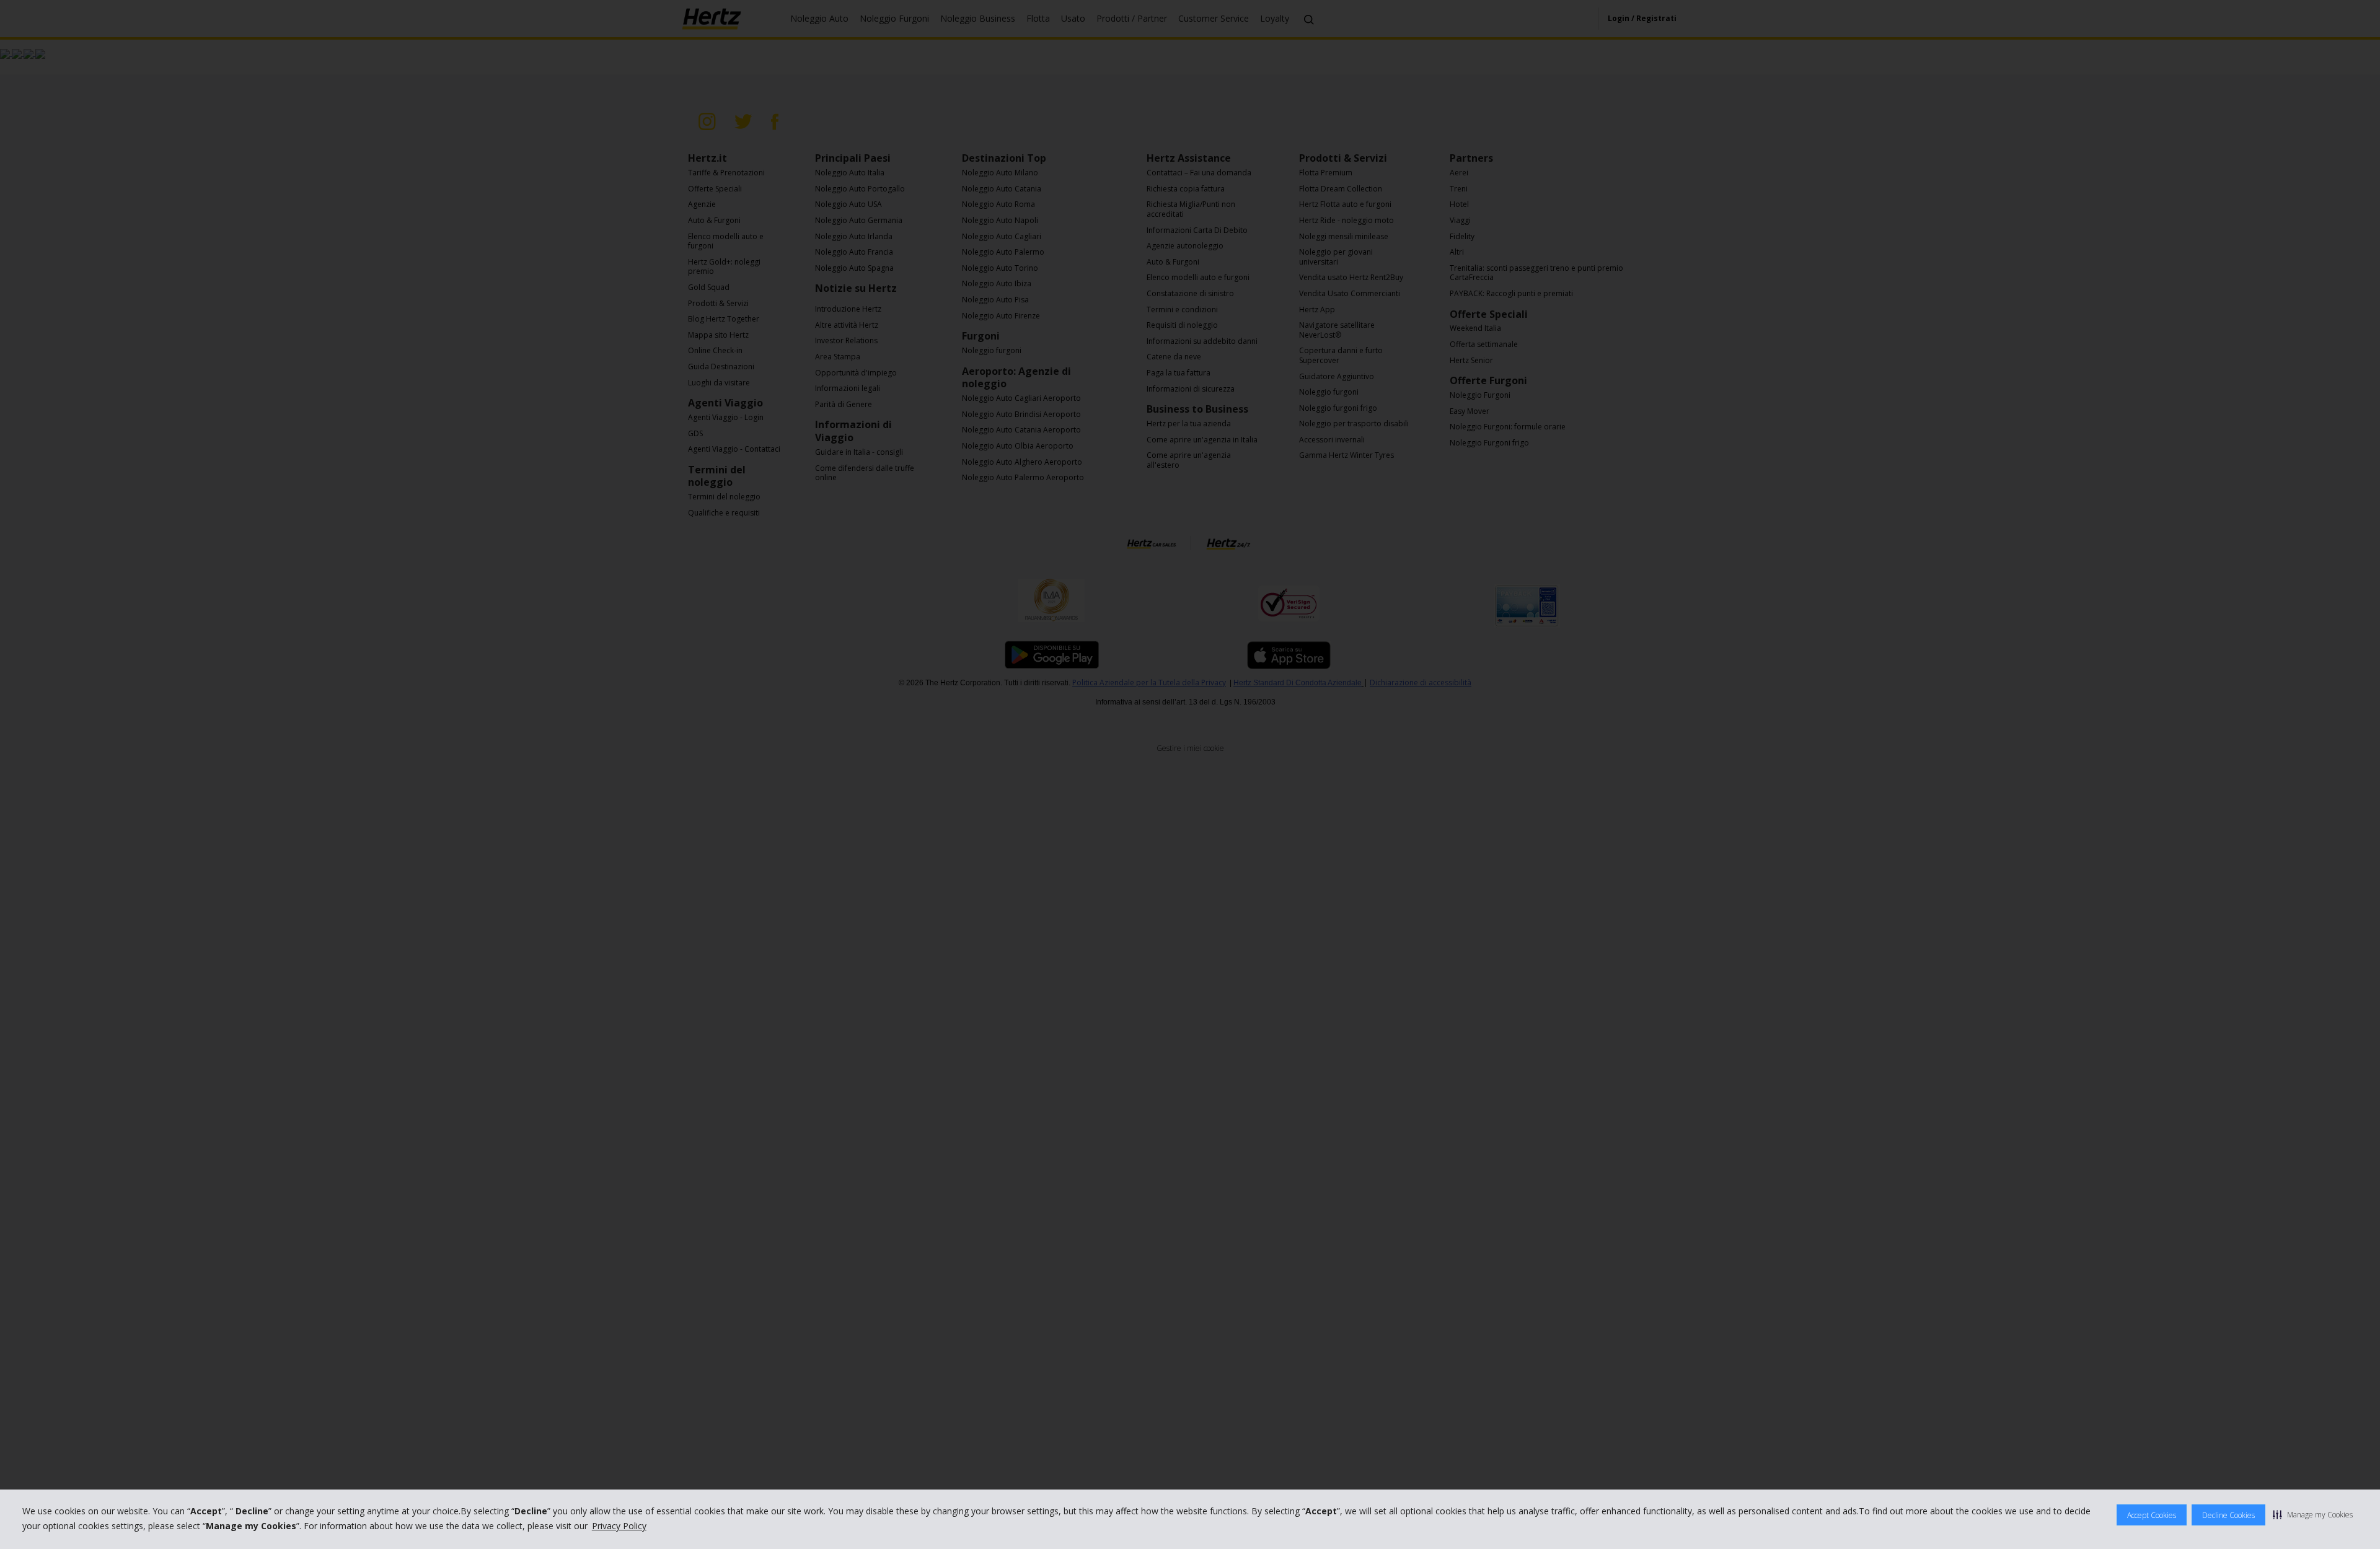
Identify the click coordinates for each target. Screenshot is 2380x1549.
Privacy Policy (619, 1526)
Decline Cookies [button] (2228, 1515)
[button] (2313, 1514)
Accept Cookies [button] (2152, 1515)
